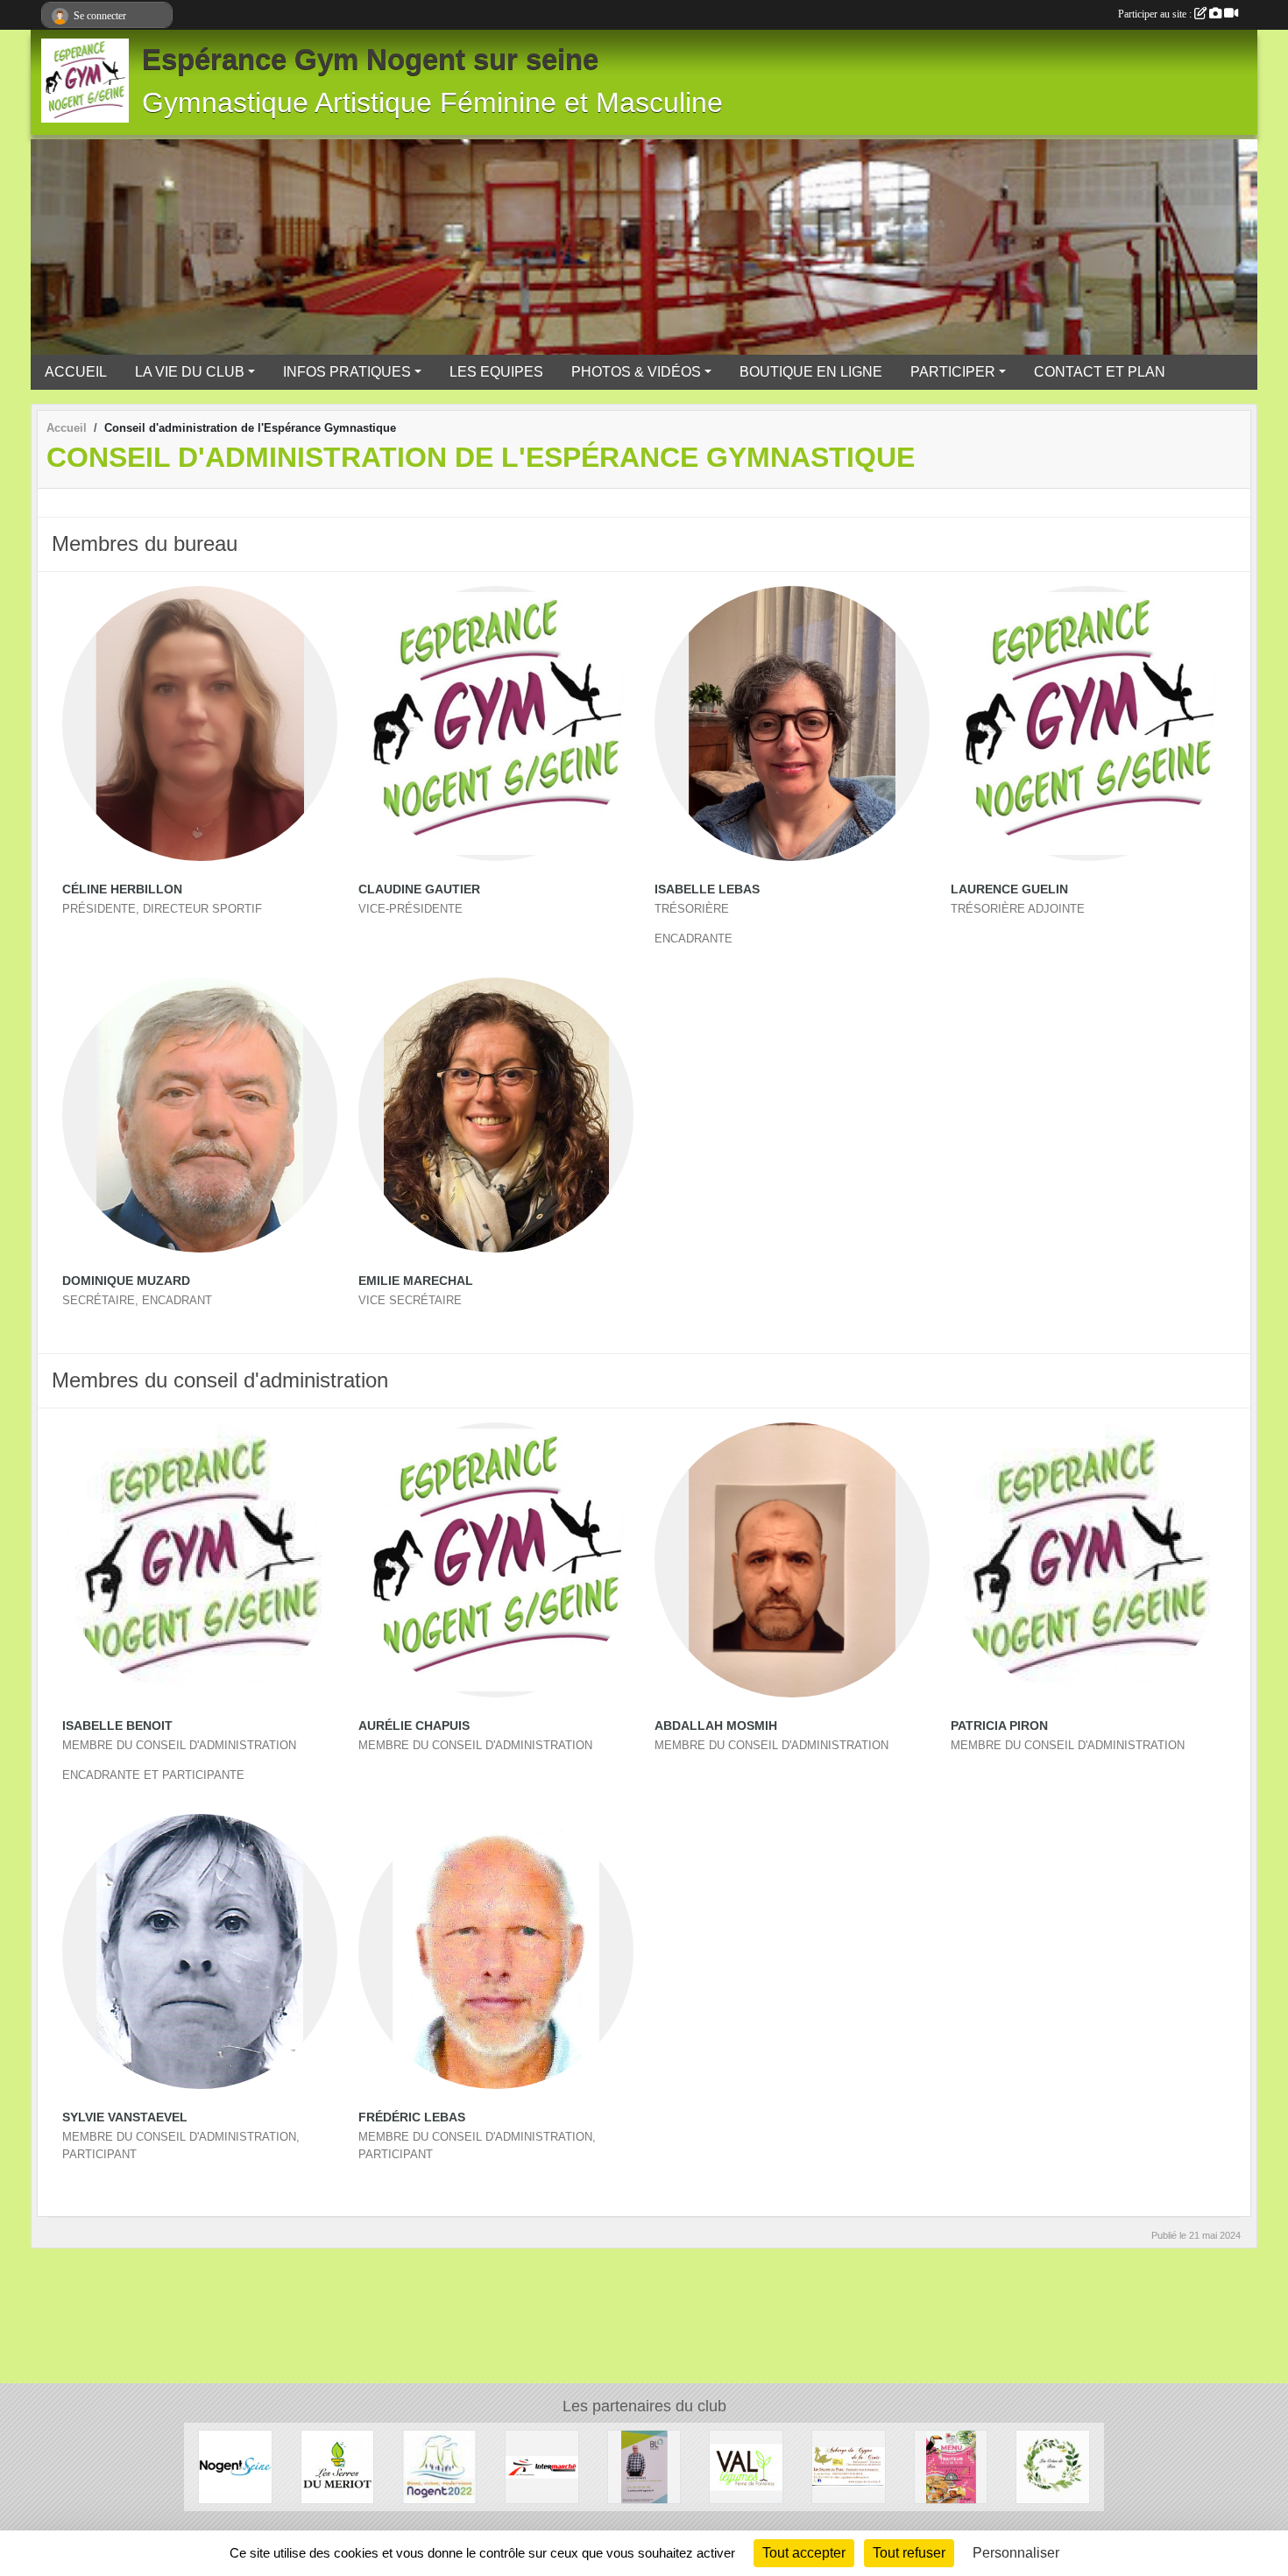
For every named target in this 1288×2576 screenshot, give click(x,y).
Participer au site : (1156, 14)
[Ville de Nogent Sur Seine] (235, 2466)
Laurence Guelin (1009, 889)
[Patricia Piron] (1088, 1560)
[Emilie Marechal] (496, 1115)
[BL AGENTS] (644, 2466)
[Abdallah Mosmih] (792, 1560)
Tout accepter (804, 2553)
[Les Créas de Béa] (1053, 2466)
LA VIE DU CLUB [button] (190, 372)
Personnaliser (1016, 2553)
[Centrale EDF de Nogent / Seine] (439, 2466)
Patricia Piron (999, 1726)
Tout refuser (909, 2553)
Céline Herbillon (122, 889)
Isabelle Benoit (117, 1726)
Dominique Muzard (126, 1281)
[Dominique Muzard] (200, 1115)
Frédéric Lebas (412, 2117)
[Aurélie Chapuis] (496, 1560)
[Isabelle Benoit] (200, 1560)
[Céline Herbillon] (200, 723)
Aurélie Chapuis (414, 1726)
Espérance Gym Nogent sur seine (370, 60)
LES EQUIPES (496, 372)
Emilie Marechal (416, 1281)
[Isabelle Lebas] (792, 723)
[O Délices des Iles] (951, 2466)
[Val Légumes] (746, 2466)
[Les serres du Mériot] (338, 2466)
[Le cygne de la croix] (849, 2466)
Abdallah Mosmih (716, 1726)
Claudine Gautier (419, 889)
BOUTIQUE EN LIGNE (811, 372)
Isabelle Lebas (707, 889)
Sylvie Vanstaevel (125, 2117)
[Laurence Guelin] (1088, 723)
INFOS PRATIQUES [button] (347, 372)
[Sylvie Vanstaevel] (200, 1951)
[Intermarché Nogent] (542, 2466)
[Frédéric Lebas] (496, 1951)
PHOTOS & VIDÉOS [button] (636, 372)
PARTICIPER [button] (953, 372)
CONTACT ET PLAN (1100, 372)
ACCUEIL (76, 372)
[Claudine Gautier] (496, 723)
